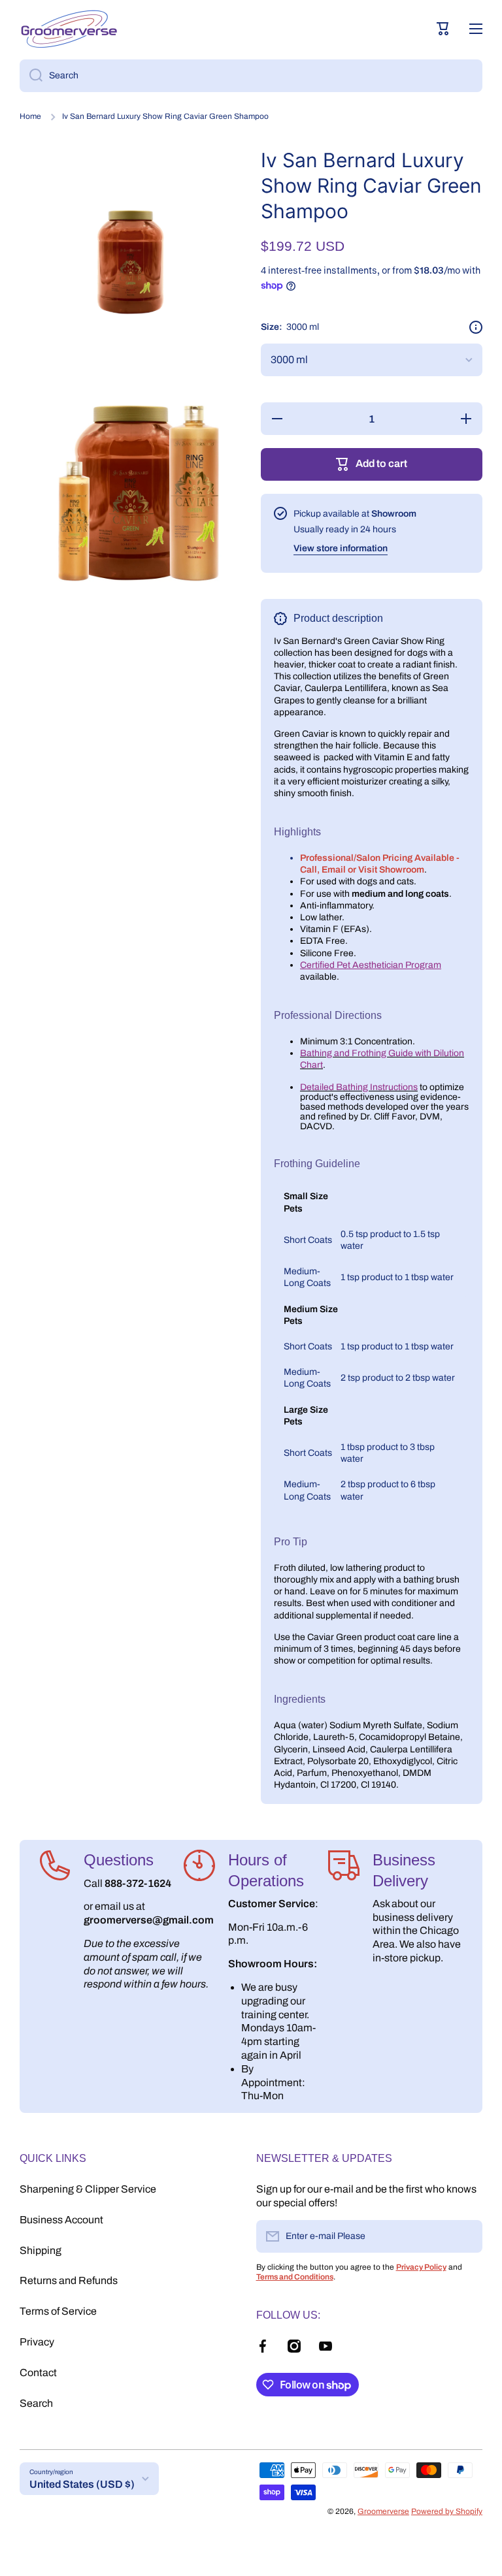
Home (30, 116)
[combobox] (251, 76)
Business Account (61, 2220)
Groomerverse (383, 2511)
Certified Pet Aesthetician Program (371, 965)
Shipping (41, 2250)
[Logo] (69, 29)
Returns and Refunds (69, 2280)
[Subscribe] (466, 2236)
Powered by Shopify (447, 2511)
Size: (290, 327)
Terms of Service (58, 2311)
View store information (341, 548)
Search (36, 2403)
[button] (443, 29)
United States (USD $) (82, 2484)
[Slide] (476, 327)
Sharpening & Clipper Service (88, 2189)
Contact (38, 2373)
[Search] (31, 76)
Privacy (37, 2342)
